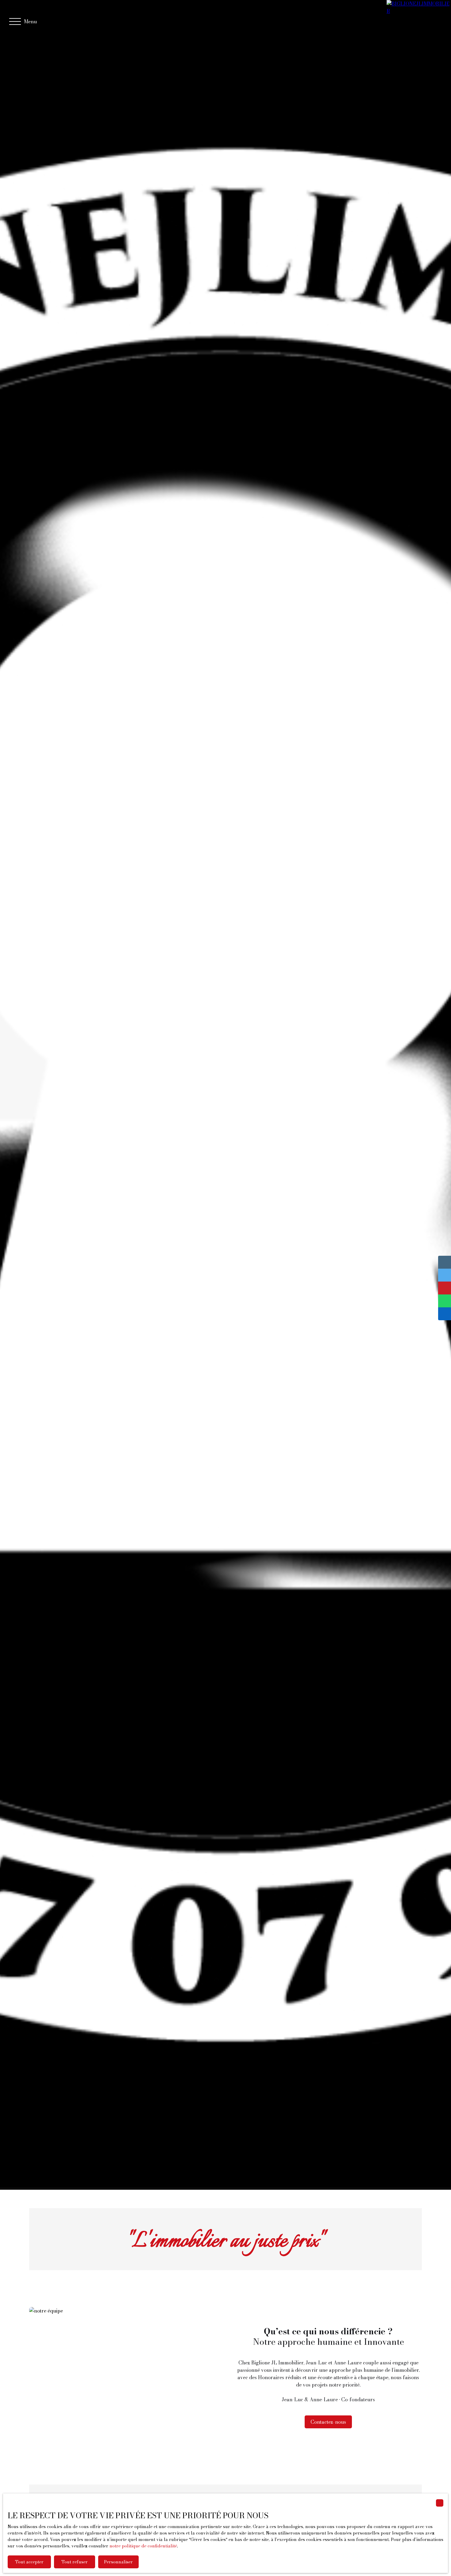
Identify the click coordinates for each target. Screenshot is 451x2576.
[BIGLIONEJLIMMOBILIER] (419, 21)
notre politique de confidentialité (143, 2546)
